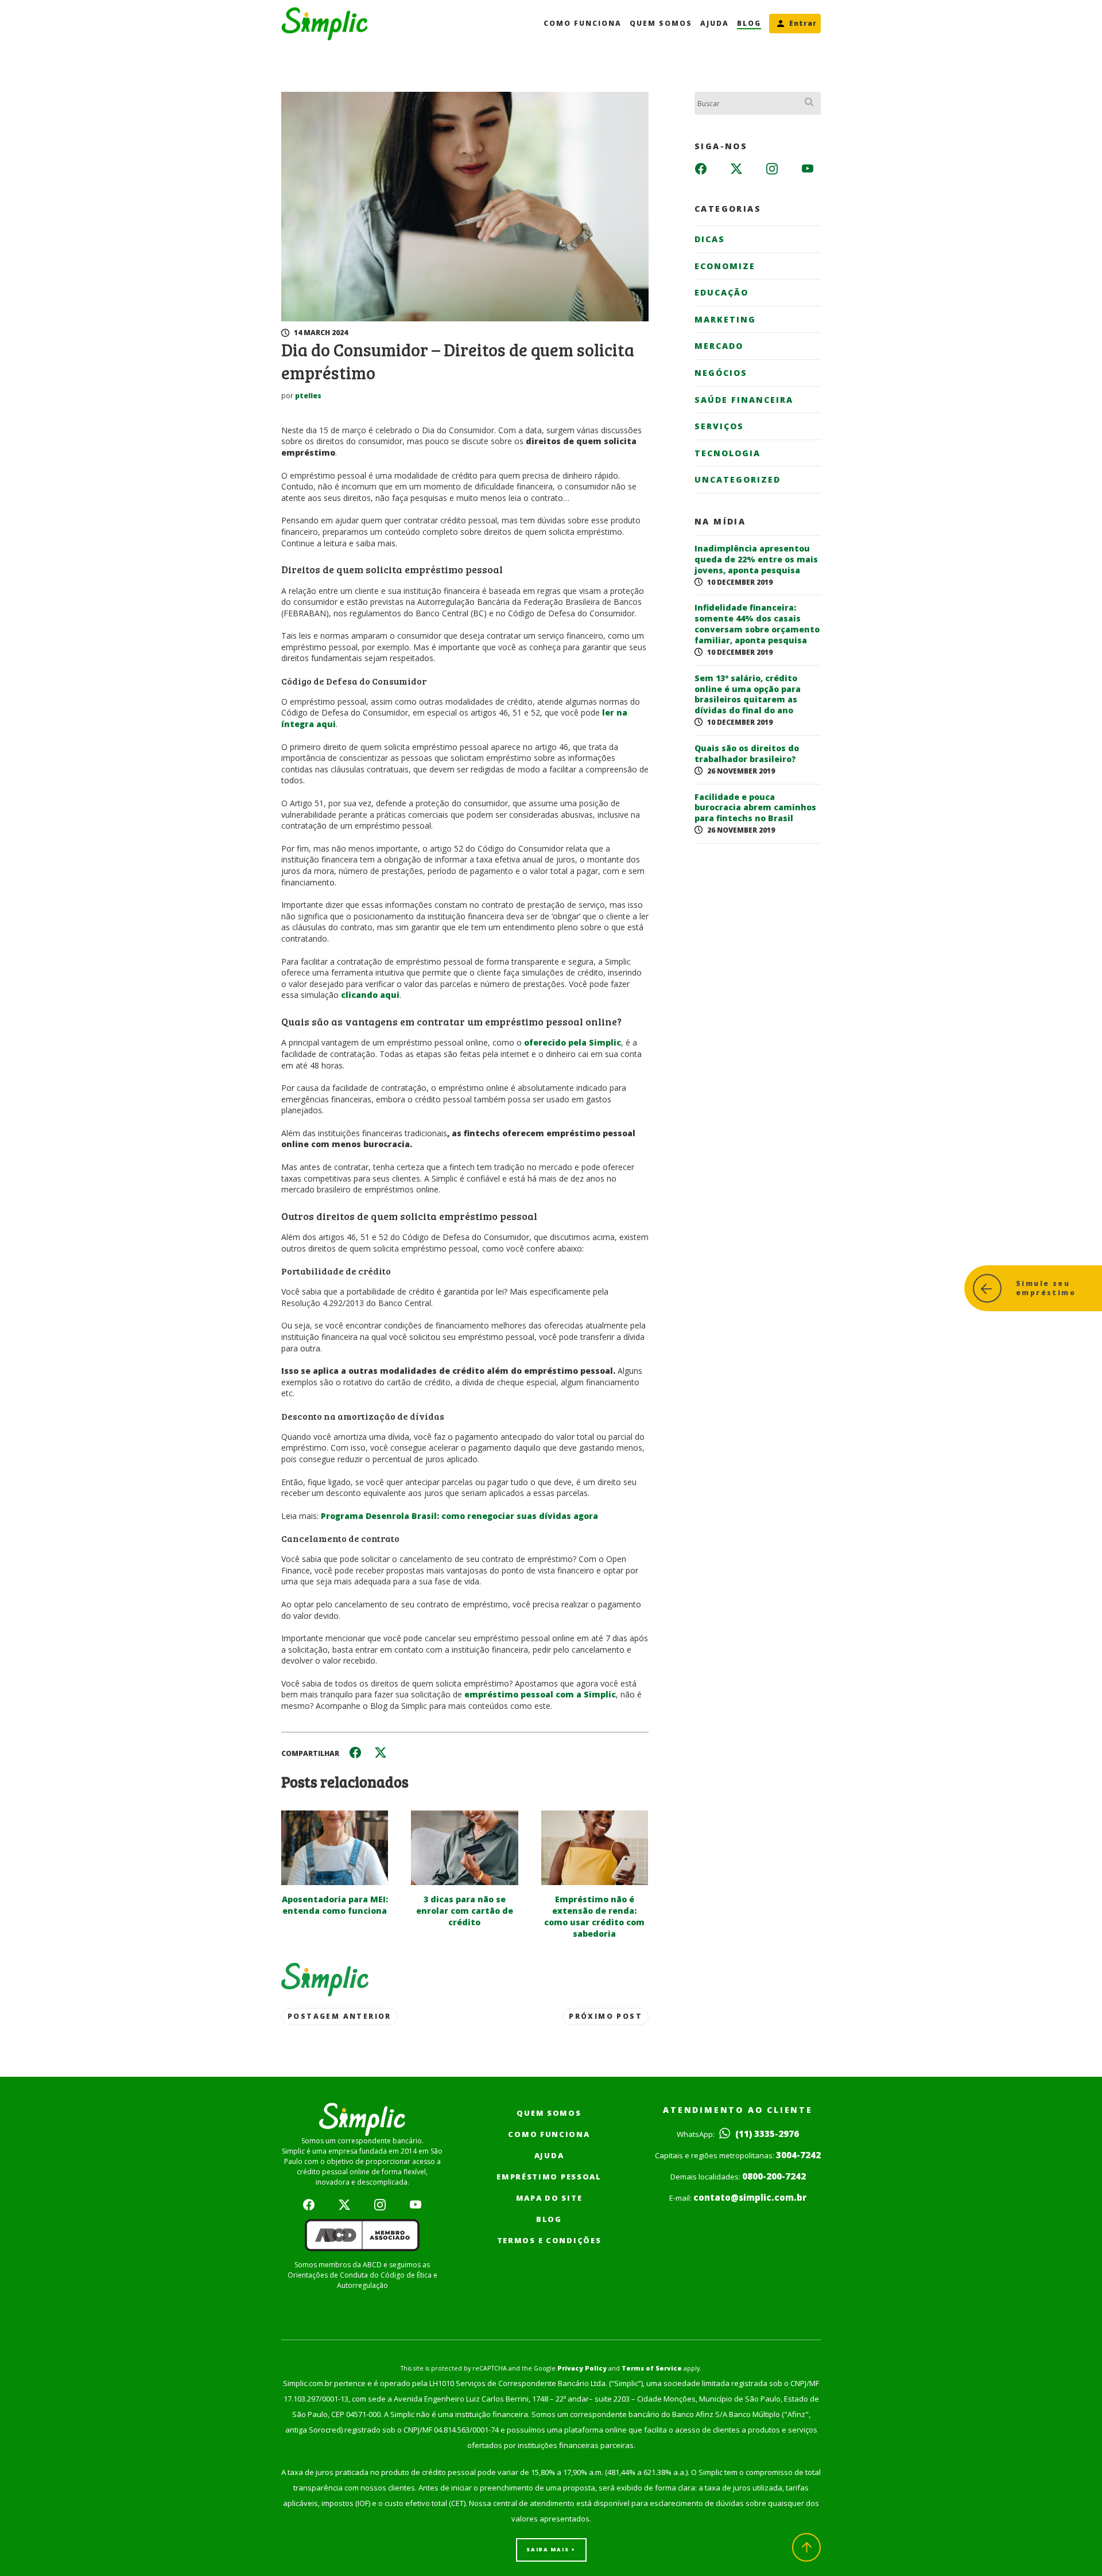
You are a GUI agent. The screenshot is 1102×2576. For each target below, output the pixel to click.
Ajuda (715, 23)
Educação (721, 292)
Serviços (719, 426)
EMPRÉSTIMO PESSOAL (549, 2177)
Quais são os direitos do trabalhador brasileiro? (747, 754)
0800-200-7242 (774, 2176)
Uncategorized (738, 479)
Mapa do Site (549, 2198)
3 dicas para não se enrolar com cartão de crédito (465, 1911)
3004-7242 (798, 2155)
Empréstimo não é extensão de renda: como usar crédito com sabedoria (594, 1916)
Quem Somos (661, 23)
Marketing (725, 319)
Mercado (719, 346)
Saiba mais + (551, 2549)
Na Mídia (720, 522)
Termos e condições (549, 2240)
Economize (725, 266)
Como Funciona (583, 23)
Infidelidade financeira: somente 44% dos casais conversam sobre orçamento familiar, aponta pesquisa (757, 624)
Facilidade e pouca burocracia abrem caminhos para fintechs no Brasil (755, 808)
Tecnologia (727, 453)
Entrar (803, 23)
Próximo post (606, 2016)
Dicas (710, 239)
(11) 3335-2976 (766, 2134)
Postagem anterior (339, 2016)
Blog (749, 23)
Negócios (721, 373)
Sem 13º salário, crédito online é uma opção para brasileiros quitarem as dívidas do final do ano (748, 695)
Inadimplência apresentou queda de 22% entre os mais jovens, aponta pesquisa (756, 560)
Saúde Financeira (744, 400)
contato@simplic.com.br (750, 2197)
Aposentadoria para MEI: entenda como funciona (335, 1905)
